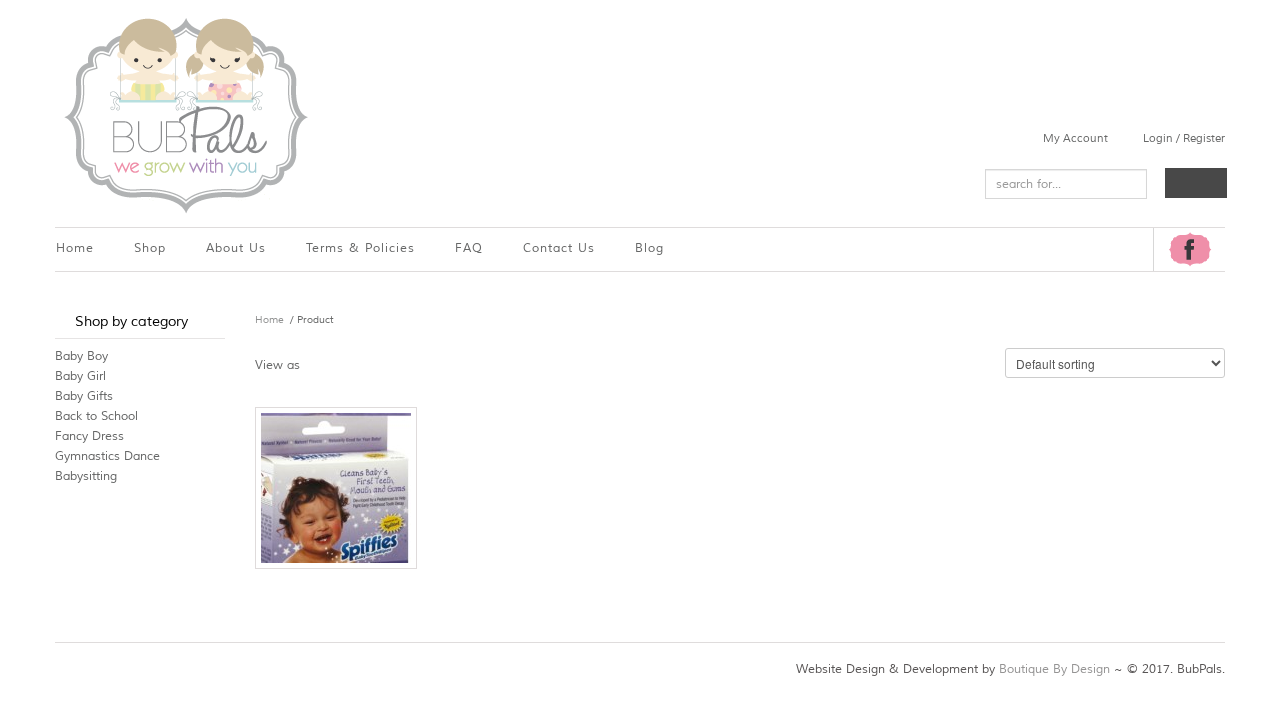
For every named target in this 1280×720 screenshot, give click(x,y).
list (356, 364)
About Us (236, 248)
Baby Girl (80, 376)
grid (321, 364)
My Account (1075, 138)
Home (75, 248)
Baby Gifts (84, 396)
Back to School (96, 416)
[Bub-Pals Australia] (185, 113)
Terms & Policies (360, 248)
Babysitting (86, 476)
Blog (649, 248)
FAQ (469, 248)
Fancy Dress (89, 436)
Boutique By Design (1054, 669)
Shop (150, 248)
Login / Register (1184, 138)
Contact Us (559, 248)
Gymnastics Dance (107, 456)
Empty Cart (1196, 183)
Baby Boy (81, 356)
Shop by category (131, 321)
